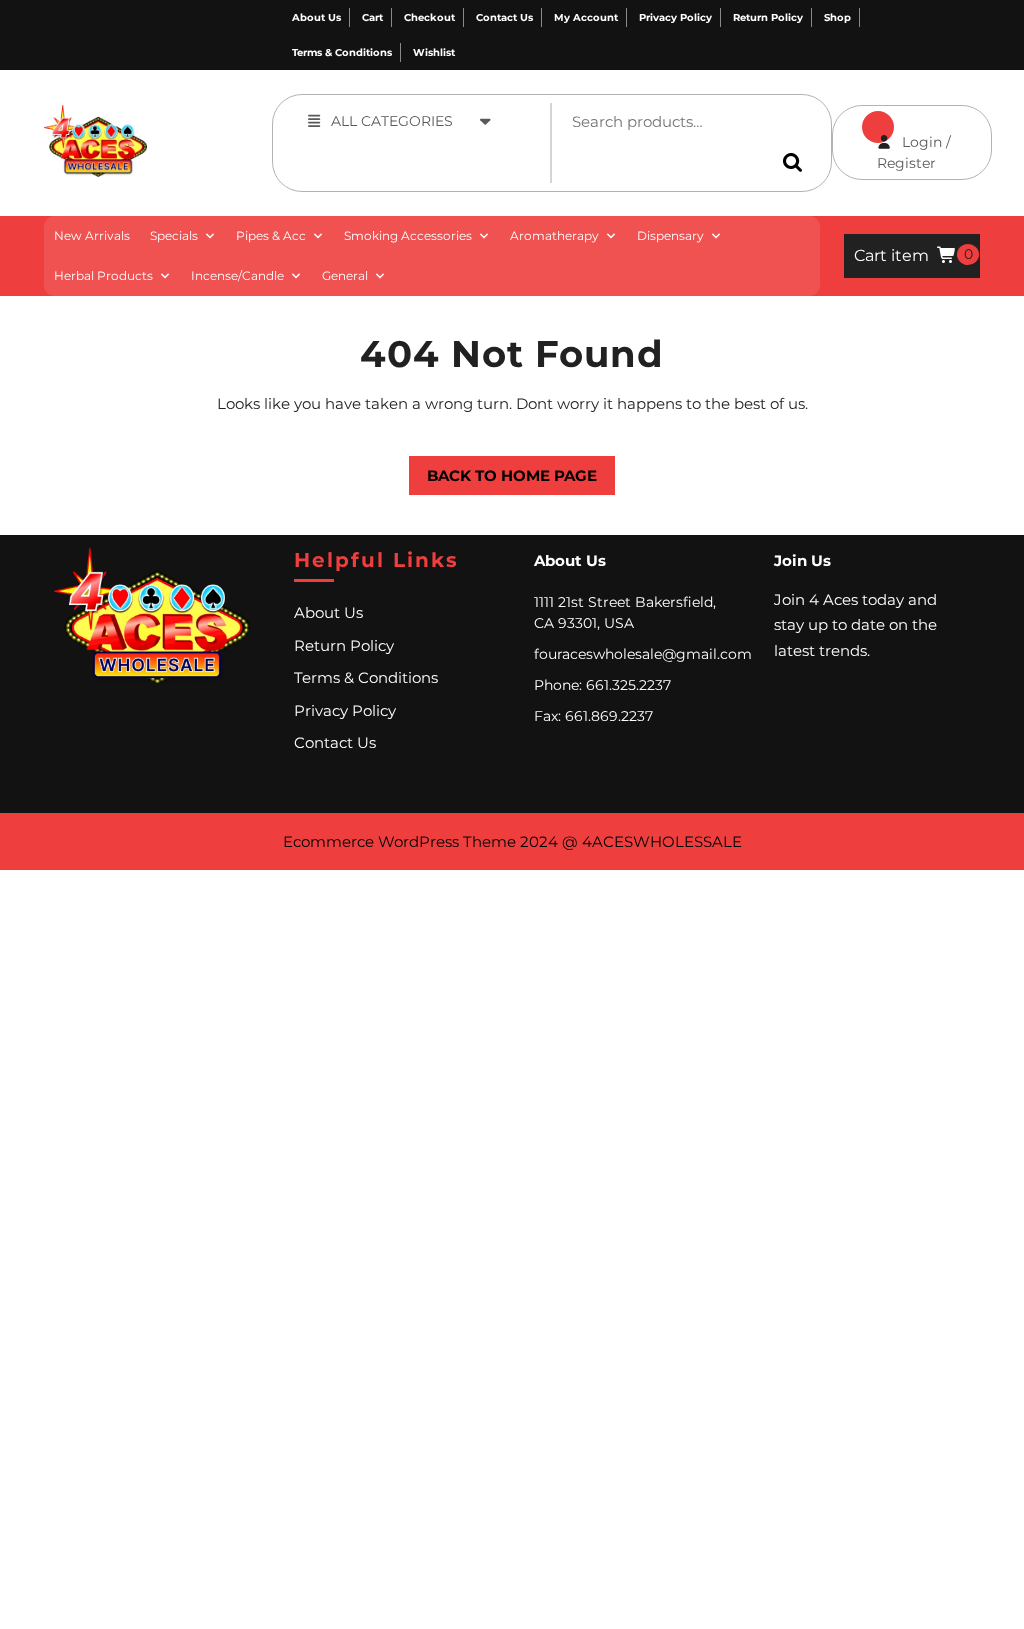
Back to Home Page (503, 470)
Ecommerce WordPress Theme (399, 841)
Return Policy (768, 17)
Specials (174, 235)
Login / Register (891, 138)
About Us (316, 17)
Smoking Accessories (408, 235)
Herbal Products (103, 275)
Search (796, 162)
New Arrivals (92, 235)
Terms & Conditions (342, 52)
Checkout (429, 17)
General (345, 275)
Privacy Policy (675, 17)
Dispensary (670, 235)
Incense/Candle (237, 275)
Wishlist (434, 52)
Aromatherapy (554, 235)
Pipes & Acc (271, 235)
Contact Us (504, 17)
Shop (837, 17)
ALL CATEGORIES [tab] (392, 121)
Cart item (891, 255)
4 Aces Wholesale (181, 115)
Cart (372, 17)
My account (586, 17)
